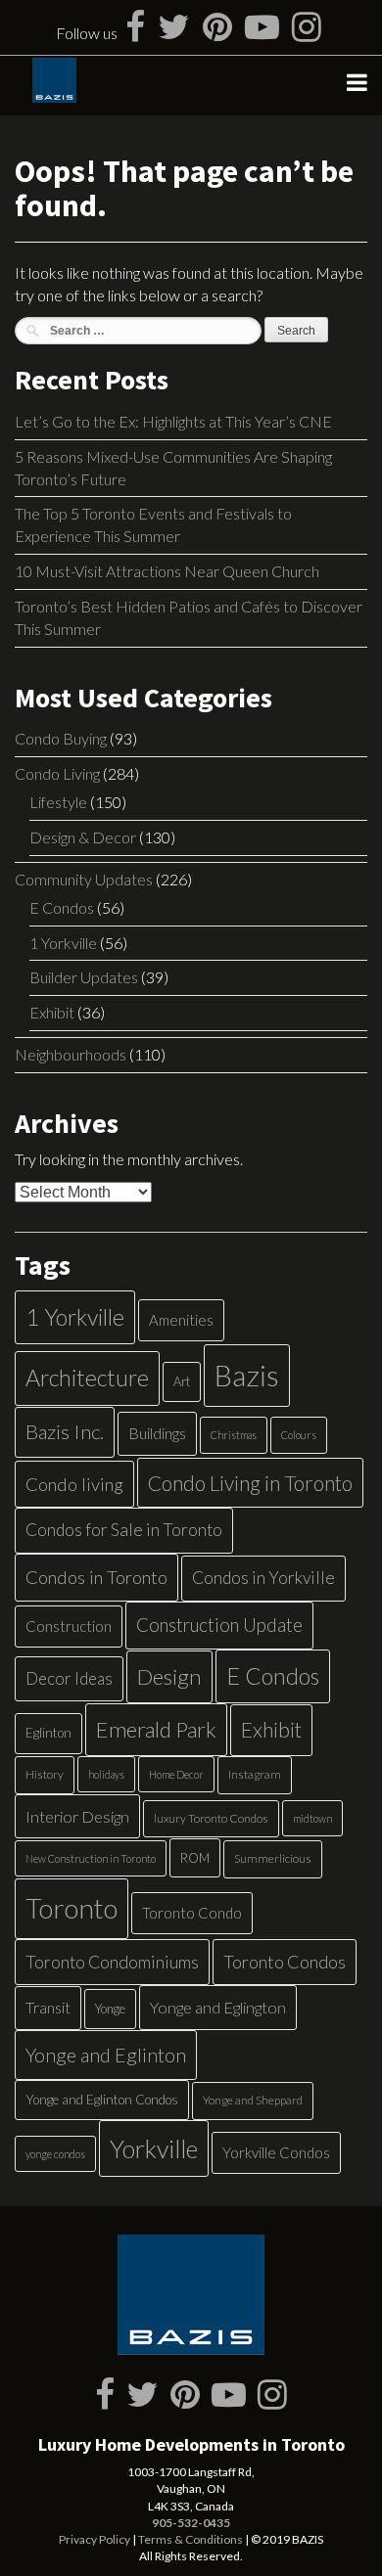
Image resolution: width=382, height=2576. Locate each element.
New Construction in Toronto (91, 1858)
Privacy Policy (95, 2539)
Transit (48, 2007)
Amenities (181, 1320)
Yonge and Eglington (218, 2007)
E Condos (62, 907)
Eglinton (48, 1733)
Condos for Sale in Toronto (124, 1530)
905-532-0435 (191, 2523)
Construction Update (219, 1625)
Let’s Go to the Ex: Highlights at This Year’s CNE (173, 421)
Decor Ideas (69, 1678)
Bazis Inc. (65, 1431)
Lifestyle (58, 802)
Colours (299, 1435)
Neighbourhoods (71, 1054)
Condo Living (57, 773)
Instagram (255, 1774)
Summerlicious (273, 1858)
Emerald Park (156, 1729)
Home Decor (176, 1774)
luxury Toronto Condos (211, 1818)
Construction (69, 1626)
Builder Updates (84, 977)
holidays (106, 1774)
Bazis (247, 1375)
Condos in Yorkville (263, 1578)
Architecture (87, 1378)
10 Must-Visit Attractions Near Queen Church (167, 571)
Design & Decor (83, 837)
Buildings (157, 1433)
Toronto (72, 1908)
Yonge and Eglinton (106, 2055)
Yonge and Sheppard (253, 2100)
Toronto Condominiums (112, 1962)
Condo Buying (61, 738)
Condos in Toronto (96, 1577)
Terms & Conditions (191, 2539)
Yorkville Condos (276, 2152)
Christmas (234, 1435)
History (45, 1774)
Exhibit (52, 1012)
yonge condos (55, 2154)
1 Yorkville (63, 943)
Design (169, 1676)
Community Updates (84, 879)
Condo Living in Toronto (250, 1483)
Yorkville (154, 2148)
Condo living (74, 1484)
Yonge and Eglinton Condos (102, 2100)
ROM (195, 1858)
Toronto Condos (285, 1962)
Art (182, 1381)
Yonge (110, 2009)
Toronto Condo (192, 1913)
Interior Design (77, 1816)
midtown (312, 1818)
